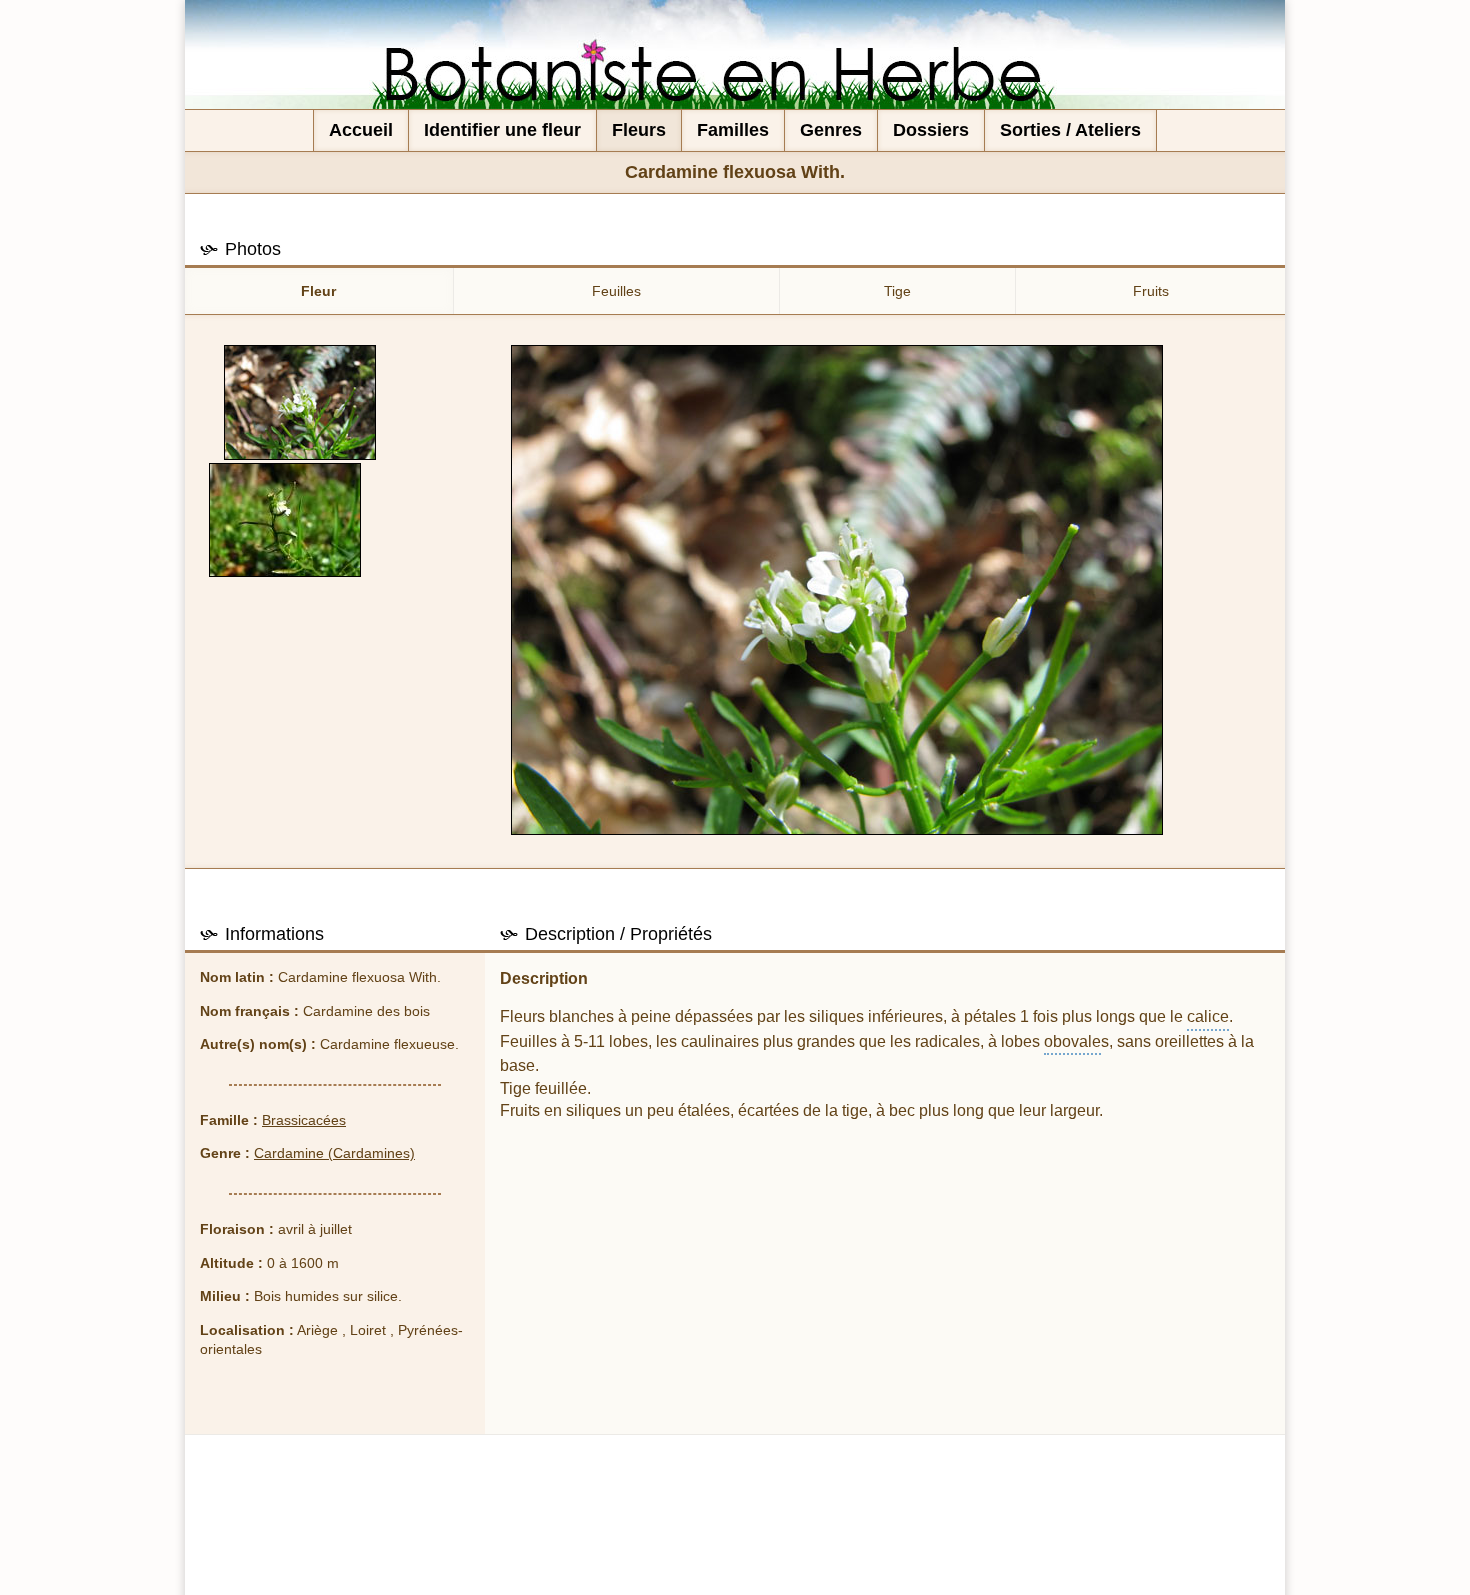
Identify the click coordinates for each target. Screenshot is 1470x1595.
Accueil (361, 130)
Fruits (1151, 291)
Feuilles (616, 291)
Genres (831, 130)
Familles (733, 130)
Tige (897, 291)
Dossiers (931, 130)
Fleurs (639, 130)
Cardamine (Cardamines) (334, 1153)
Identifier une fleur (502, 130)
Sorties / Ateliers (1070, 130)
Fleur (318, 291)
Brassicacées (304, 1120)
